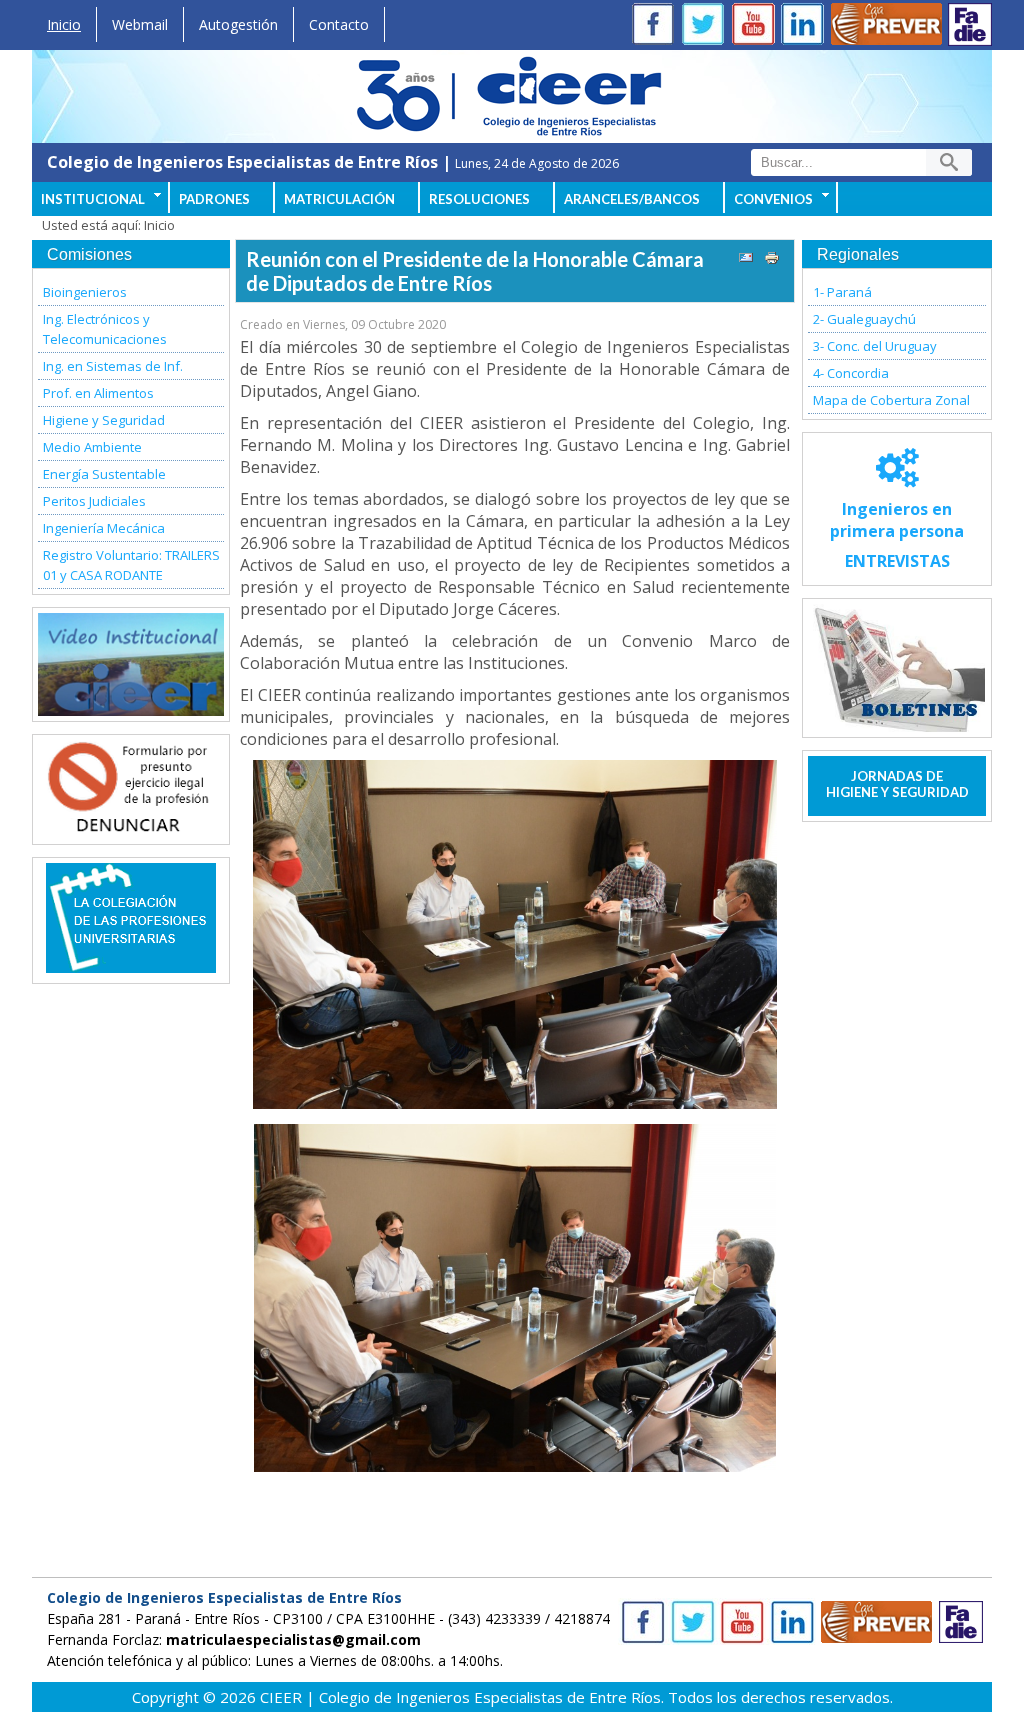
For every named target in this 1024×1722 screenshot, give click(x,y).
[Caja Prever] (887, 26)
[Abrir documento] (131, 967)
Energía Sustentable (104, 474)
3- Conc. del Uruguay (875, 346)
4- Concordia (851, 373)
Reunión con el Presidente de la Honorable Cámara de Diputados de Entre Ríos (475, 271)
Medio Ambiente (92, 447)
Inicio (64, 24)
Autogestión (238, 24)
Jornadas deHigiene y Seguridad (897, 784)
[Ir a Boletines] (897, 668)
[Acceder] (131, 828)
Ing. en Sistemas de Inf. (113, 366)
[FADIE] (970, 24)
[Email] (746, 260)
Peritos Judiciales (94, 501)
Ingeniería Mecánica (104, 528)
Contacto (339, 24)
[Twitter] (707, 26)
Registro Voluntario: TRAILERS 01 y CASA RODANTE (131, 565)
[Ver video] (131, 664)
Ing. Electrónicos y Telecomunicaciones (105, 329)
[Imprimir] (772, 260)
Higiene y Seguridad (104, 420)
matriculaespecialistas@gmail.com (293, 1639)
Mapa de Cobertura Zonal (891, 400)
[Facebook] (657, 26)
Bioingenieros (85, 292)
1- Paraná (842, 292)
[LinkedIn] (807, 26)
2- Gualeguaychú (864, 319)
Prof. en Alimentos (98, 393)
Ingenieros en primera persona (897, 535)
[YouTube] (757, 26)
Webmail (140, 24)
